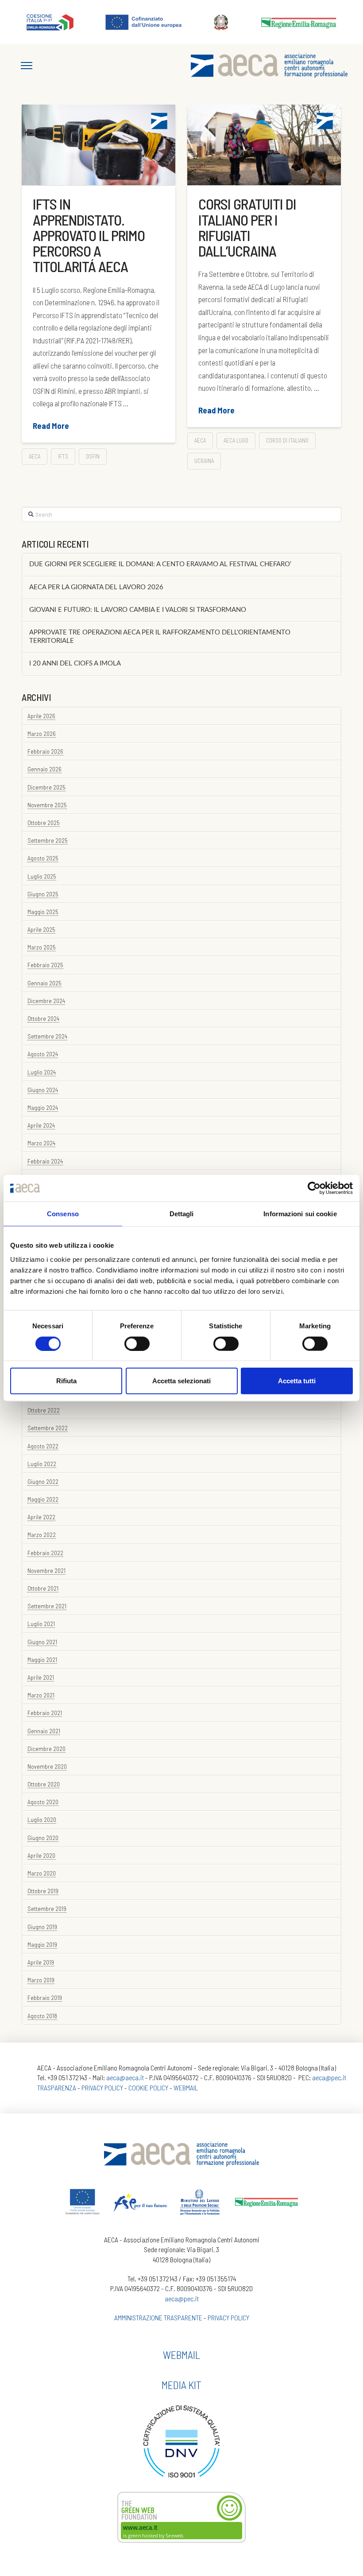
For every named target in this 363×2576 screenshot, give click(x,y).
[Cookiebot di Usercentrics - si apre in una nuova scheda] (314, 1188)
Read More (51, 426)
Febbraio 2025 (45, 965)
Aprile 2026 (41, 716)
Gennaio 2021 (44, 1731)
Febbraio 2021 (45, 1713)
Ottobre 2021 (43, 1588)
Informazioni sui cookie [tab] (300, 1214)
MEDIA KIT (181, 2385)
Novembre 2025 (47, 805)
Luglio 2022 (42, 1464)
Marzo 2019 (41, 1980)
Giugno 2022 (43, 1481)
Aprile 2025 (41, 929)
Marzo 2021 (41, 1695)
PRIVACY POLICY (102, 2088)
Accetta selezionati (181, 1381)
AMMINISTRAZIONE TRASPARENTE (158, 2317)
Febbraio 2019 (45, 1998)
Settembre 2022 (48, 1428)
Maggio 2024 (43, 1107)
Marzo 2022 (42, 1535)
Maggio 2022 (43, 1499)
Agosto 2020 (43, 1802)
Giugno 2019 (42, 1927)
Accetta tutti (297, 1381)
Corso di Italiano (287, 440)
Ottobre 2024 (43, 1018)
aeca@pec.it (329, 2077)
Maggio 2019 (42, 1944)
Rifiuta (66, 1381)
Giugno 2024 (43, 1090)
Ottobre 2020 (44, 1784)
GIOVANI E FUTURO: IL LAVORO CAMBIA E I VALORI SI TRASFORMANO (138, 610)
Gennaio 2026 (44, 769)
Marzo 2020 (42, 1873)
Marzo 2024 (41, 1143)
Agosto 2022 (43, 1446)
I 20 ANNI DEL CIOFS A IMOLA (75, 663)
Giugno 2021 (42, 1642)
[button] (27, 66)
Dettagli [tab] (182, 1214)
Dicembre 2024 (46, 1001)
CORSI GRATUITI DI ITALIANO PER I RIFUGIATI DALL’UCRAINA (247, 227)
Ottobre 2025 (44, 823)
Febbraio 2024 (45, 1161)
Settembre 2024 (47, 1036)
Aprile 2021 (41, 1677)
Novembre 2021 (46, 1570)
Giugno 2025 (43, 894)
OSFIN (93, 456)
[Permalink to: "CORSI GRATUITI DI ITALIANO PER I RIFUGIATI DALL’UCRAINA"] (264, 145)
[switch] (137, 1343)
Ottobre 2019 (43, 1891)
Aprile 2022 (41, 1517)
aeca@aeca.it (125, 2077)
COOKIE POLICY (148, 2088)
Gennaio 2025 (44, 983)
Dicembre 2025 (46, 787)
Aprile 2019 (41, 1962)
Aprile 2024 (41, 1125)
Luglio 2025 (42, 876)
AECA (35, 456)
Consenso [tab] (63, 1214)
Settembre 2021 (47, 1606)
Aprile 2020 (41, 1855)
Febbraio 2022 (45, 1553)
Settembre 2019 (47, 1909)
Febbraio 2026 (45, 751)
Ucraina (204, 461)
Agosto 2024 (43, 1054)
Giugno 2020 (43, 1838)
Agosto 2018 (42, 2016)
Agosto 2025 (43, 858)
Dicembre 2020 (46, 1749)
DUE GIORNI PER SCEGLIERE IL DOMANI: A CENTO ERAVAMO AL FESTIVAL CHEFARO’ (160, 564)
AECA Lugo (236, 440)
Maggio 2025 (43, 912)
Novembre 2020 (47, 1766)
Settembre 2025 (48, 840)
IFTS (63, 456)
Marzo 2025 (42, 947)
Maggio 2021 (42, 1660)
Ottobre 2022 (44, 1410)
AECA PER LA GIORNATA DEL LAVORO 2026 (96, 587)
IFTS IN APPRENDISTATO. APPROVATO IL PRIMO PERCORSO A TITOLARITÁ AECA (89, 235)
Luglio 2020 (42, 1819)
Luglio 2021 (41, 1624)
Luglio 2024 (42, 1072)
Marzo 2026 (42, 733)
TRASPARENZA (57, 2088)
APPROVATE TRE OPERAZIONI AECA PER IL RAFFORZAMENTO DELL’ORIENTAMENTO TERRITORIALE (160, 637)
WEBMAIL (186, 2088)
